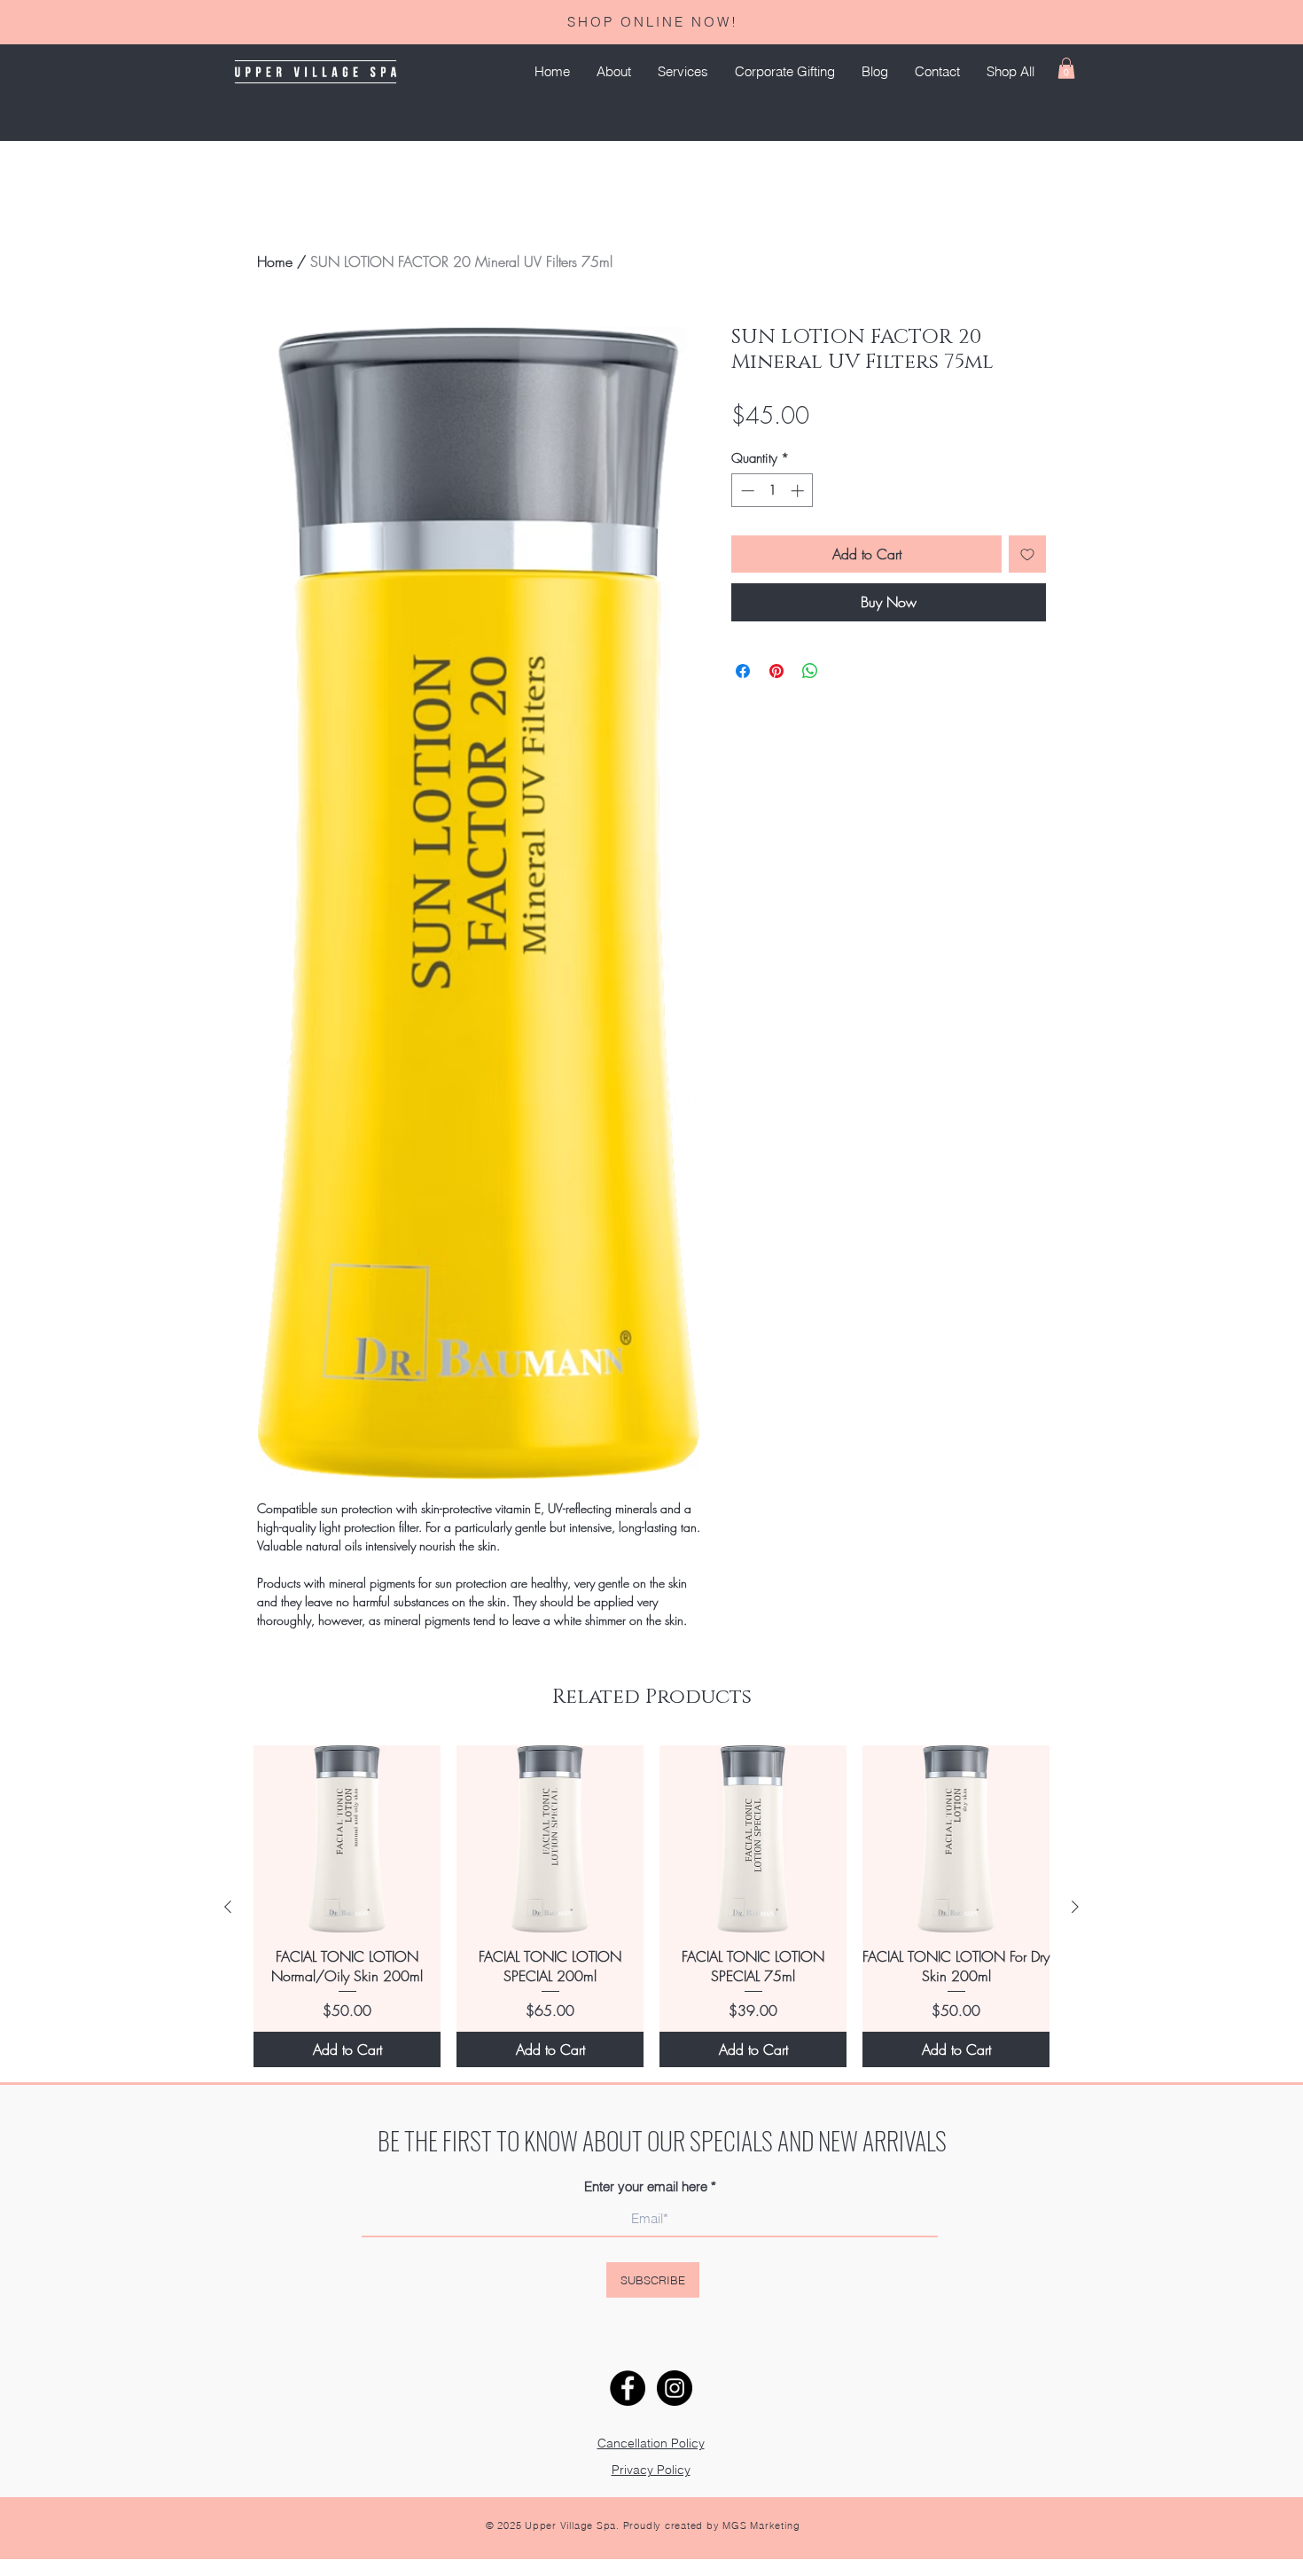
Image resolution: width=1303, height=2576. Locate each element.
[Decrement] (746, 491)
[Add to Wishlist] (1027, 554)
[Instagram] (675, 2388)
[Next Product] (1075, 1907)
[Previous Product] (228, 1907)
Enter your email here (646, 2186)
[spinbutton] (772, 491)
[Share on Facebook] (743, 671)
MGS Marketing (761, 2525)
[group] (651, 1907)
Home (275, 262)
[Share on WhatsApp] (810, 671)
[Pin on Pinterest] (776, 671)
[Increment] (799, 491)
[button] (683, 72)
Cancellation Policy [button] (651, 2443)
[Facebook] (628, 2388)
